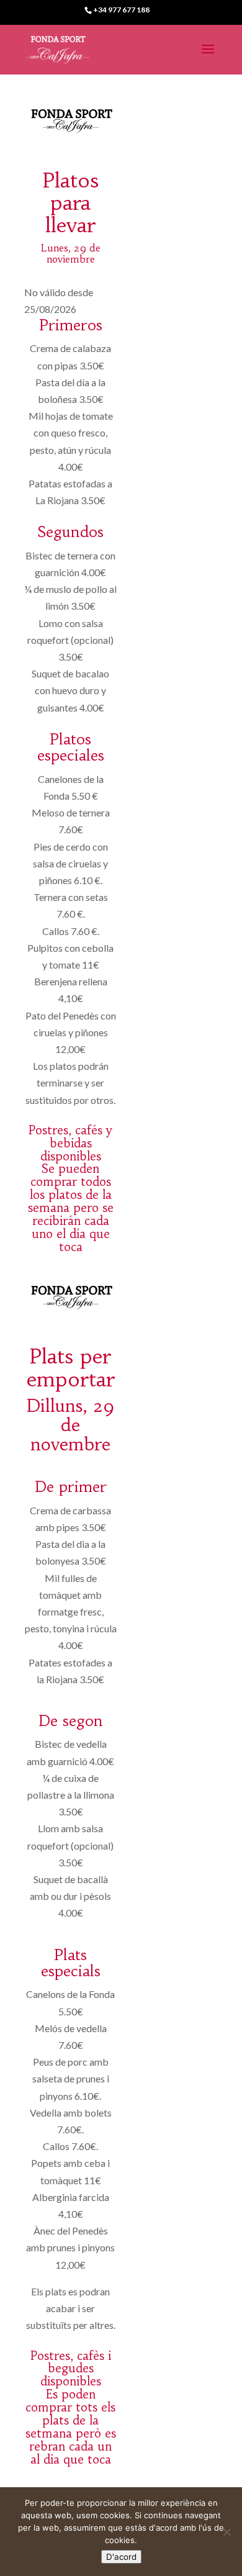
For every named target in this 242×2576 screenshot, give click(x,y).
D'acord (121, 2557)
